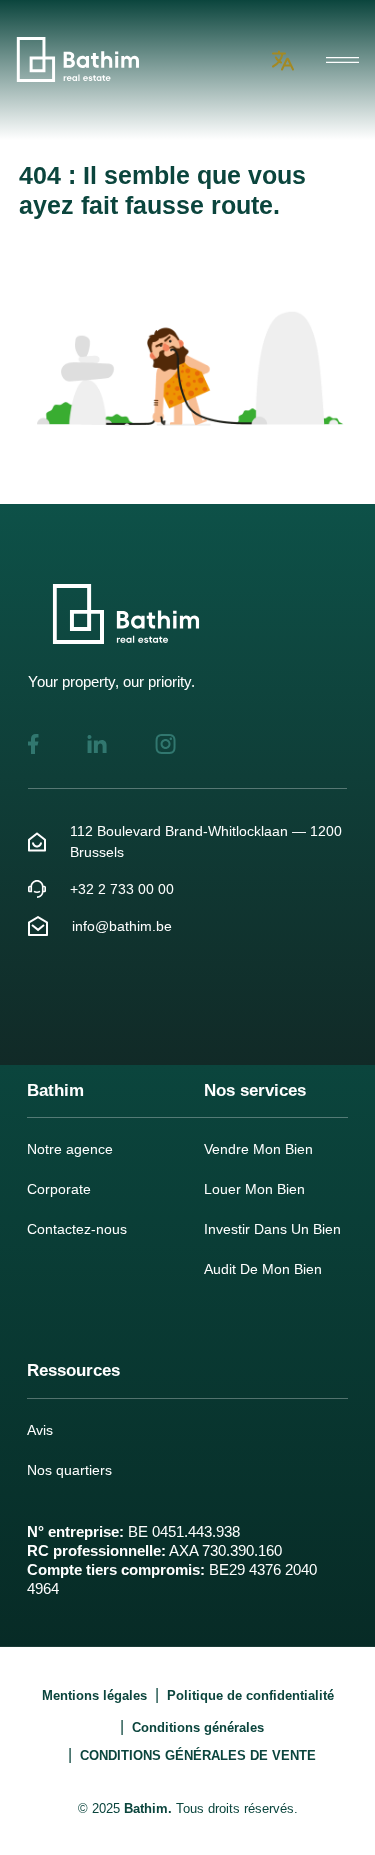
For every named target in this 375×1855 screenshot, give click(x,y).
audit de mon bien (263, 1269)
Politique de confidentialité (250, 1695)
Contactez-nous (77, 1229)
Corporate (59, 1189)
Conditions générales (198, 1727)
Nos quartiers (69, 1470)
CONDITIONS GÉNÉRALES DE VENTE (198, 1755)
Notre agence (70, 1149)
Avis (40, 1430)
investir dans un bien (272, 1229)
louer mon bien (254, 1189)
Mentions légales (94, 1695)
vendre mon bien (258, 1149)
